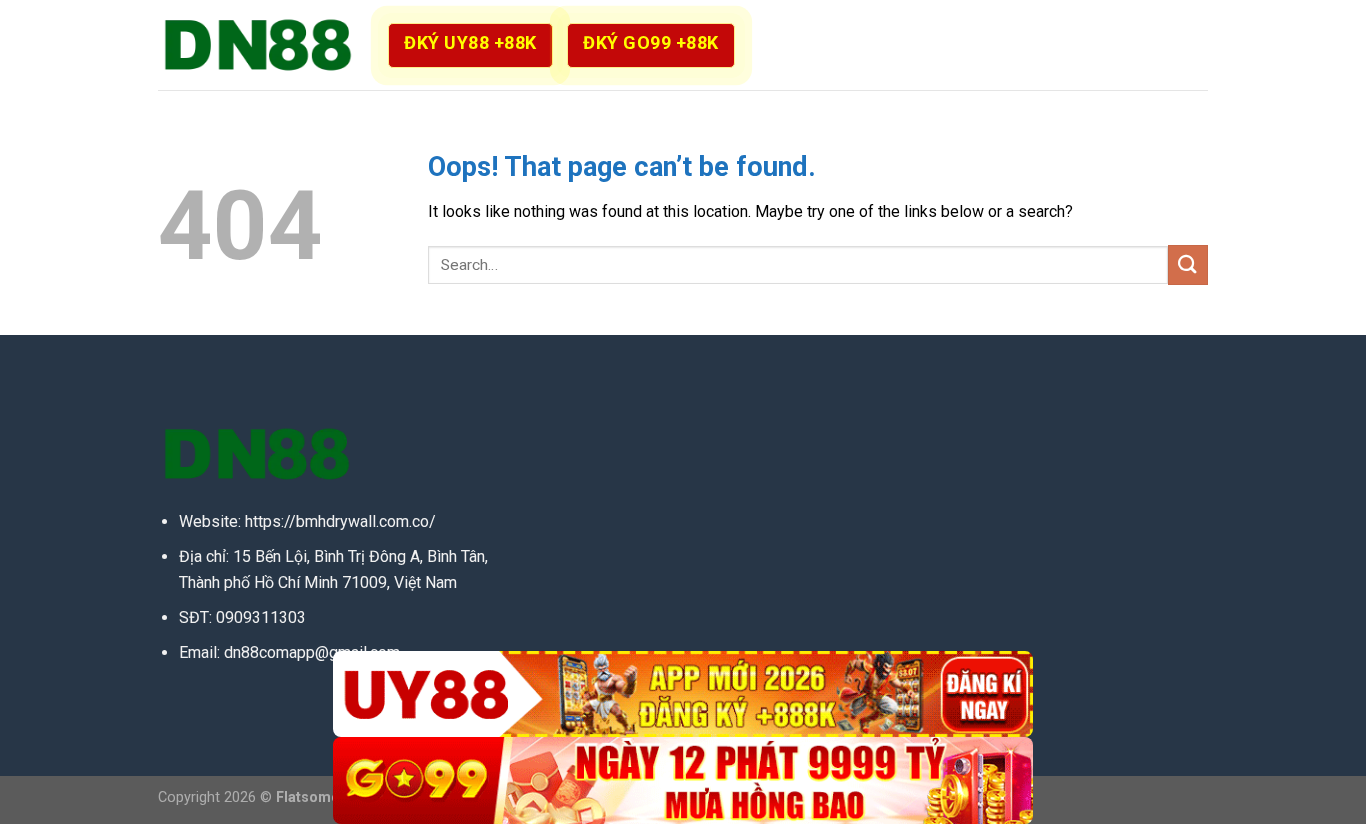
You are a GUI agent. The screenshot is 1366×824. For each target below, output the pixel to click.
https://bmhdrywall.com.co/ (340, 521)
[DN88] (258, 45)
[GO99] (683, 780)
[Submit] (1188, 264)
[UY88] (683, 694)
